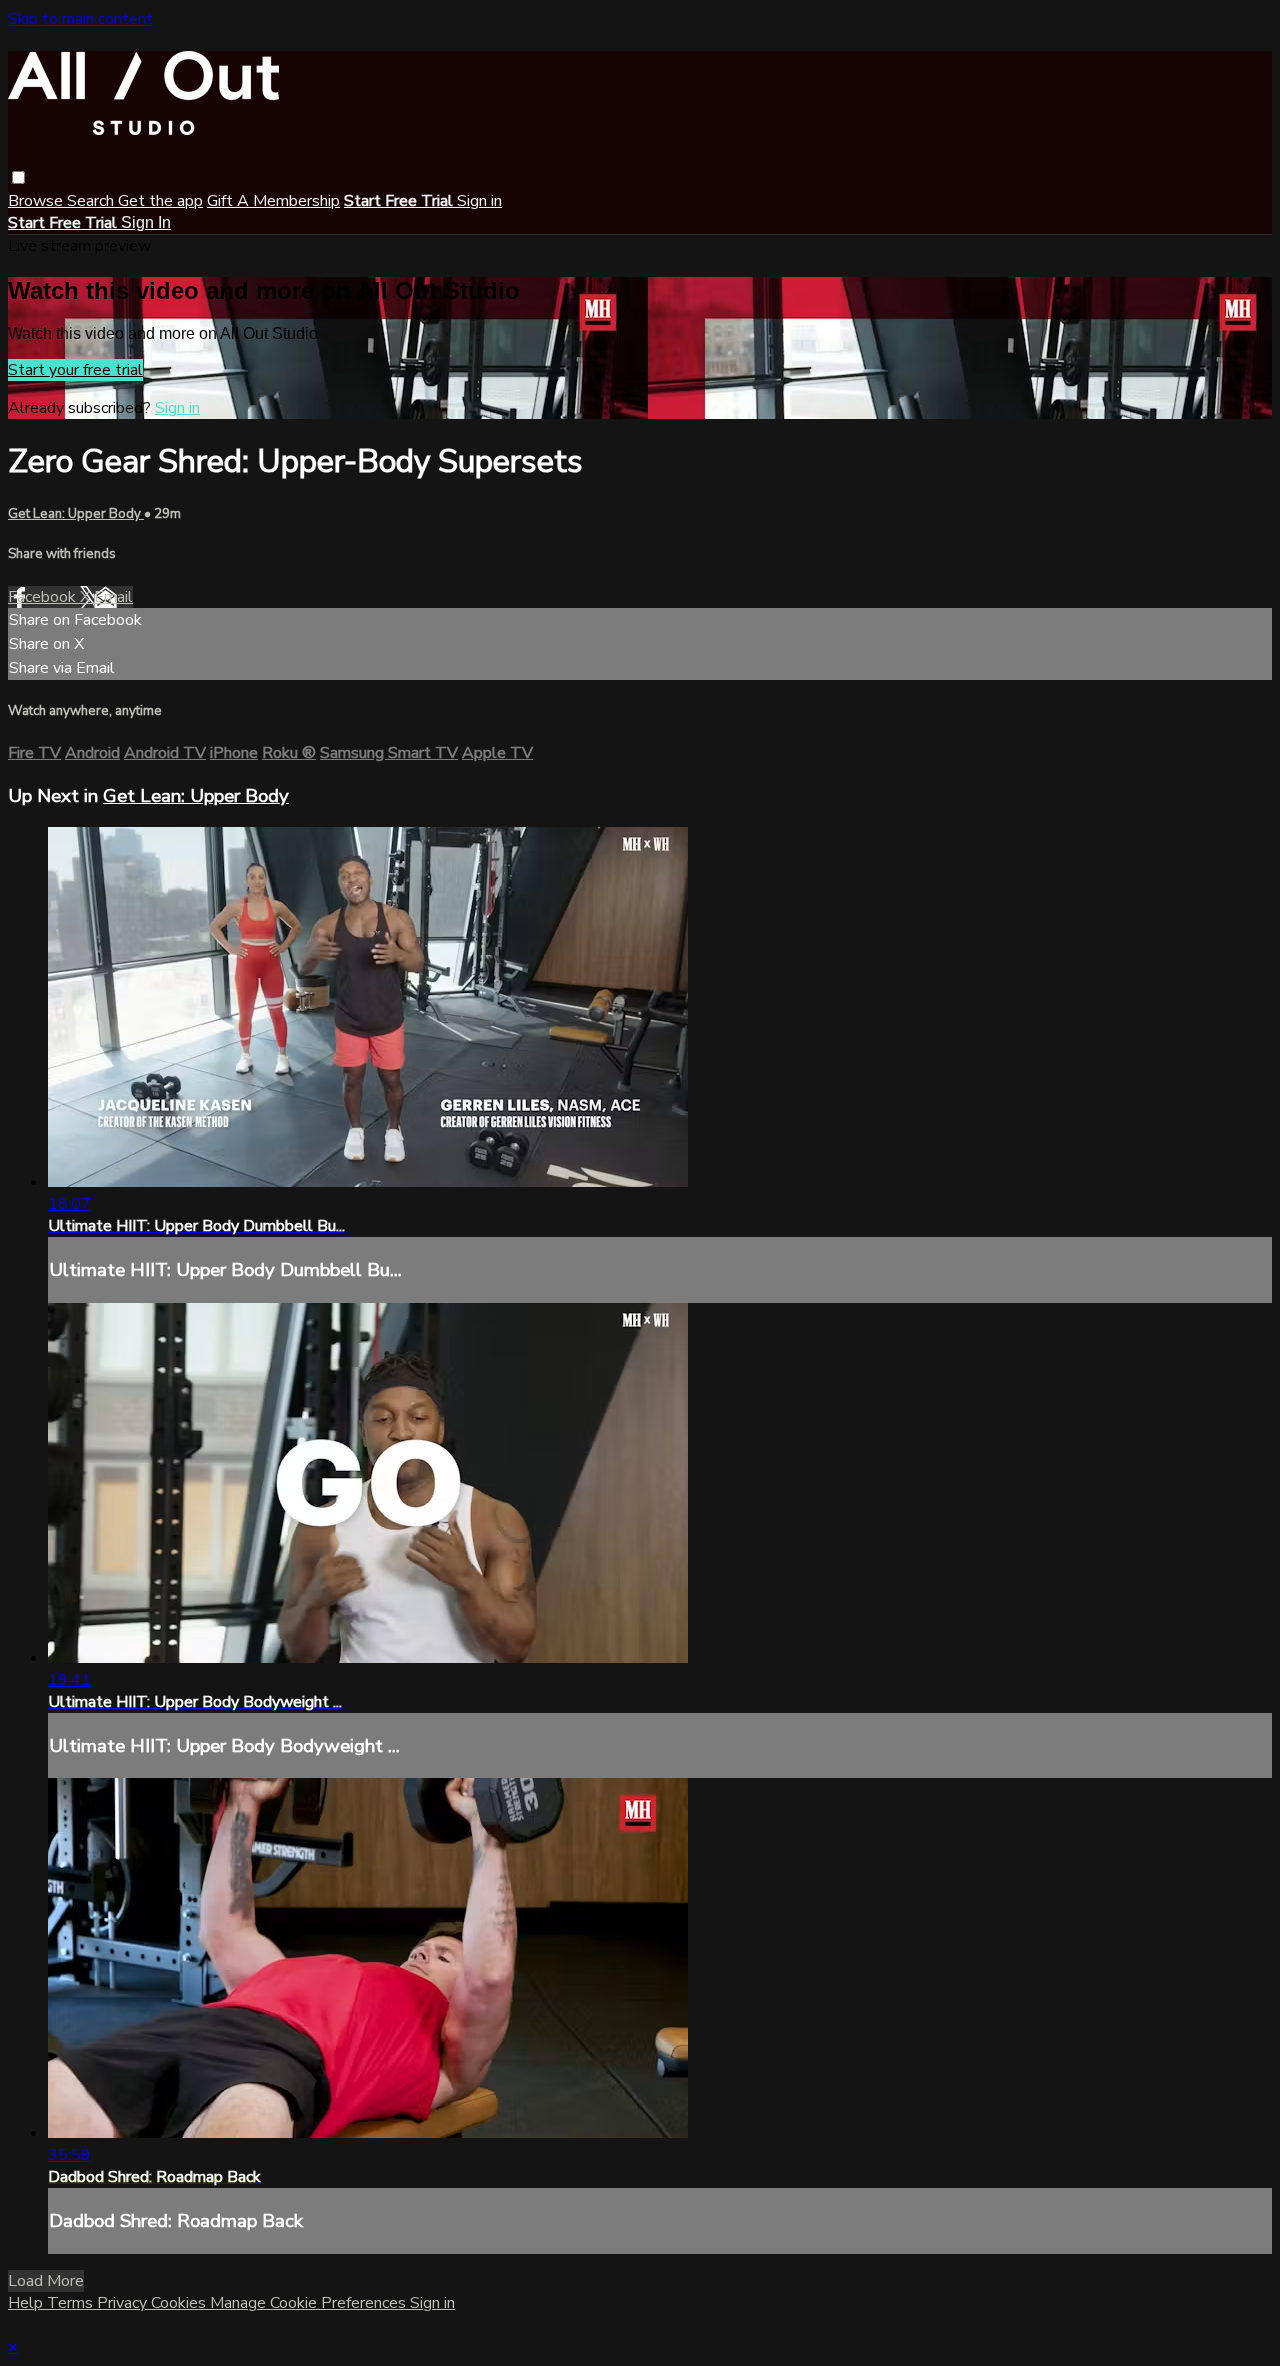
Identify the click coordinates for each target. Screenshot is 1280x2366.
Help (27, 2303)
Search (92, 201)
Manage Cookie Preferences (310, 2303)
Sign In (146, 222)
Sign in (479, 201)
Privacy (124, 2303)
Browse (37, 201)
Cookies (180, 2303)
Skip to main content (80, 19)
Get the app (160, 201)
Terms (72, 2303)
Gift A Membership (273, 201)
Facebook (44, 597)
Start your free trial (75, 370)
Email (113, 597)
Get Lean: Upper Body (76, 514)
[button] (18, 177)
